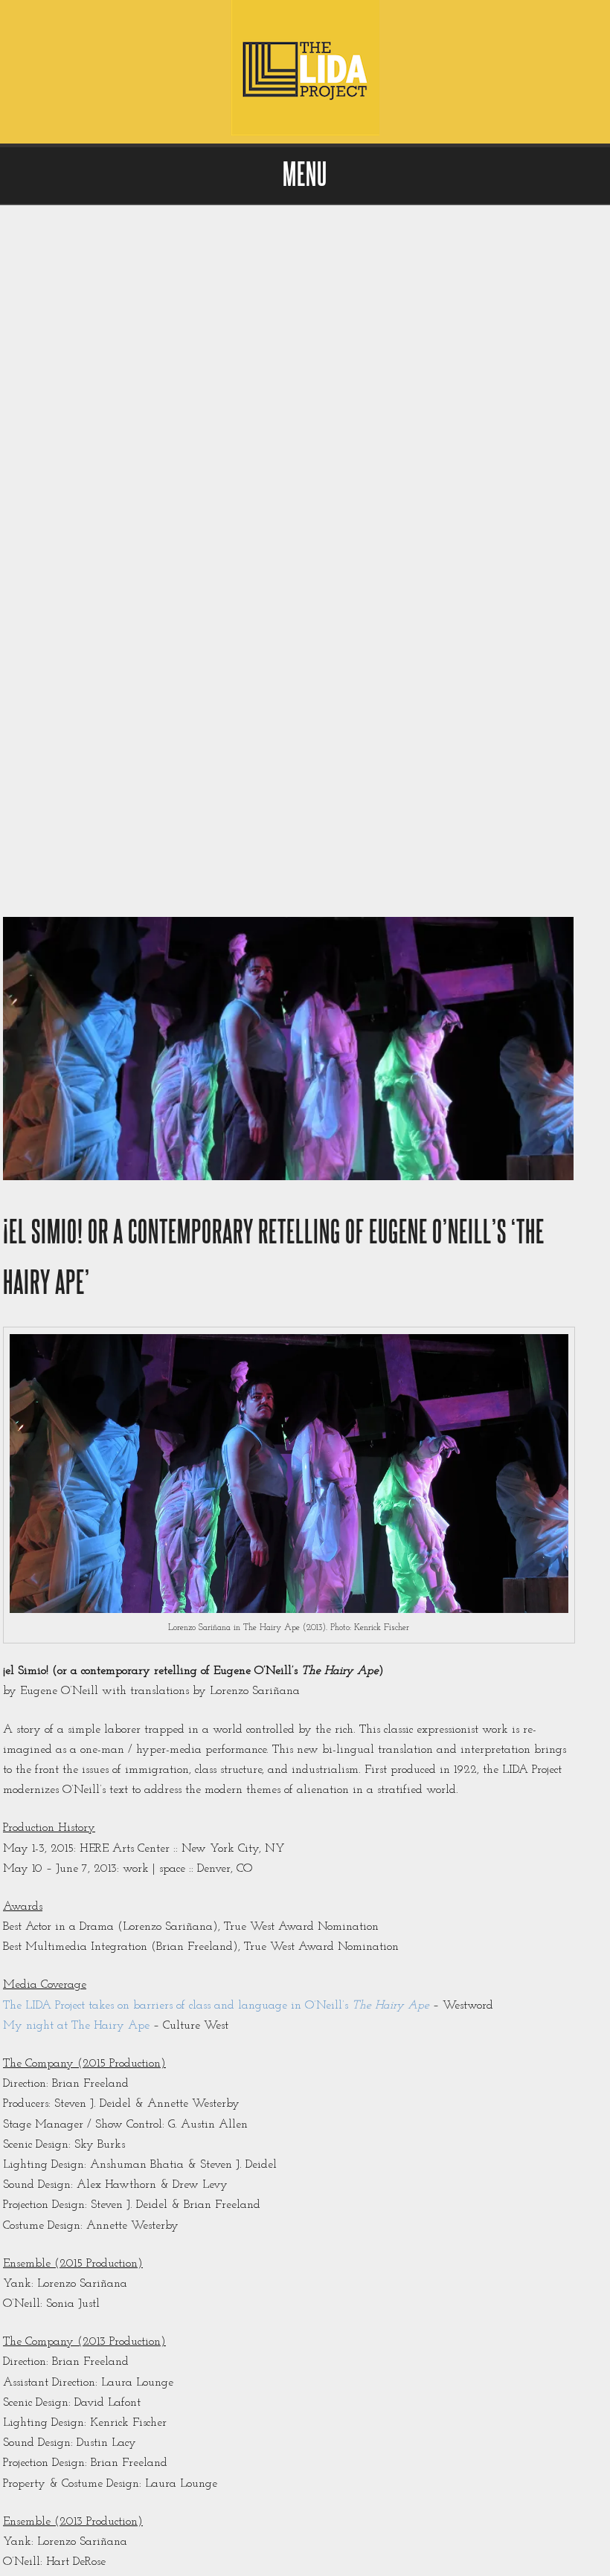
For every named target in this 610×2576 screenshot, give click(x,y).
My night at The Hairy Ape (76, 2026)
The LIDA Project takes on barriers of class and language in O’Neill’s (218, 2006)
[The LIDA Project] (305, 133)
